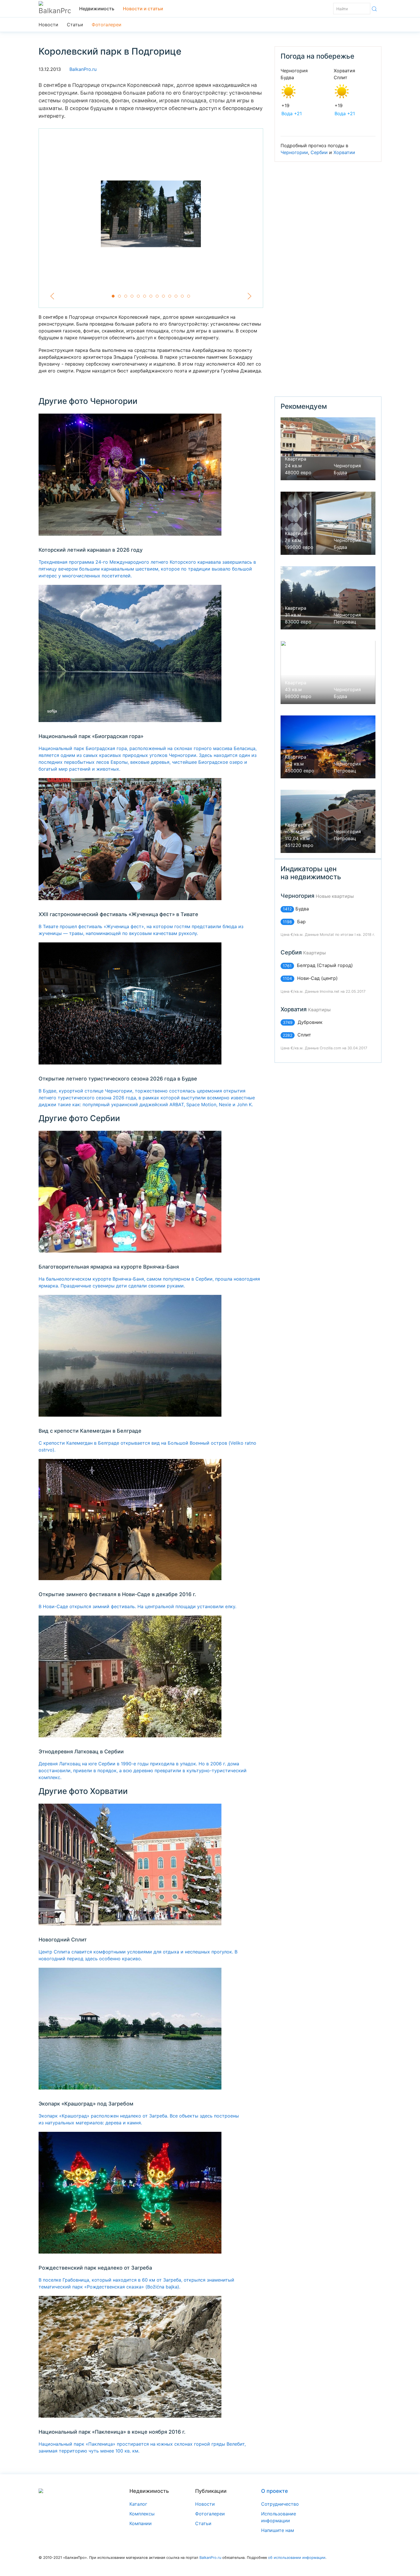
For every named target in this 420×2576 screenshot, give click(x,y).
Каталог (138, 2504)
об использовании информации (297, 2558)
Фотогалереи (107, 25)
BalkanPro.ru (83, 69)
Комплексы (142, 2514)
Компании (141, 2523)
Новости (48, 25)
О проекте (275, 2491)
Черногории (294, 152)
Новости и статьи (143, 9)
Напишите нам (278, 2530)
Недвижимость (97, 9)
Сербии (319, 152)
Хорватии (344, 152)
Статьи (75, 25)
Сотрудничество (280, 2504)
